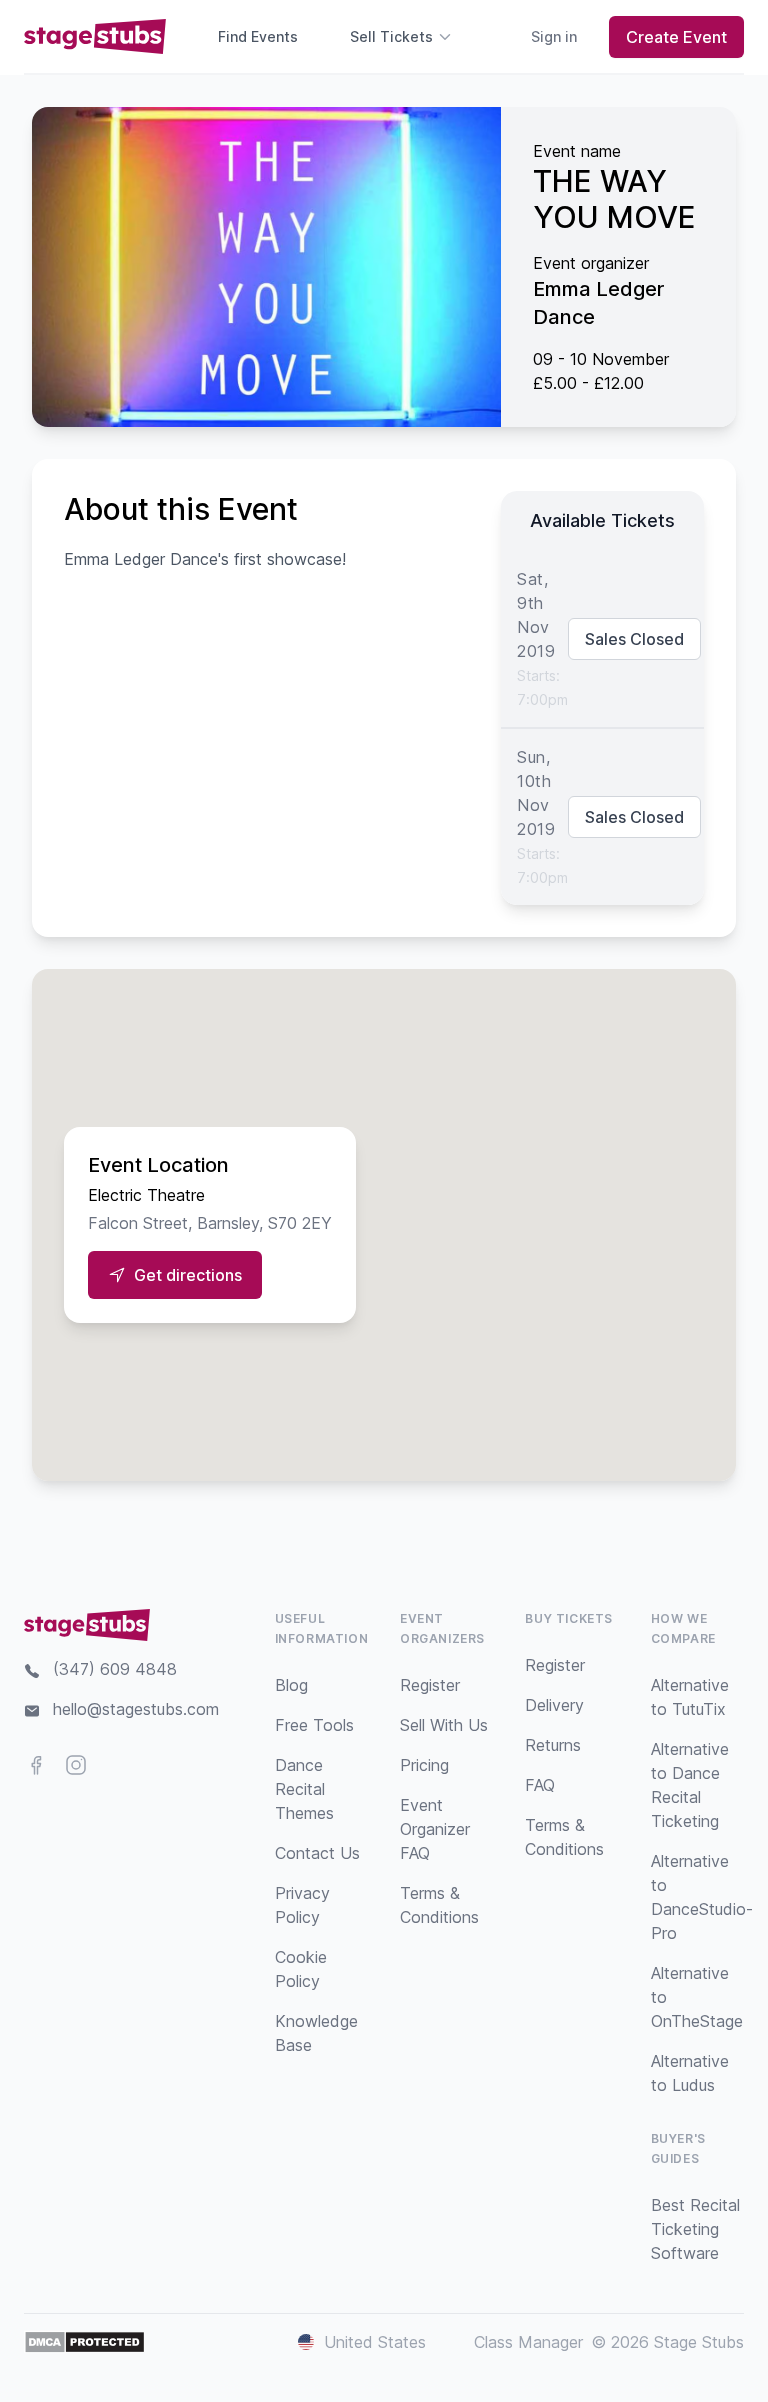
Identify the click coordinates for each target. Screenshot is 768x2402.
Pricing (424, 1765)
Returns (553, 1745)
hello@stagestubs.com (136, 1709)
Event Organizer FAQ (435, 1829)
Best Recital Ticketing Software (695, 2229)
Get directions (188, 1275)
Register (430, 1685)
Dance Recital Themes (304, 1789)
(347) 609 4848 (115, 1669)
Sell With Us (444, 1725)
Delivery (554, 1705)
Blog (291, 1685)
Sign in (554, 36)
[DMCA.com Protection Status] (84, 2342)
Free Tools (314, 1725)
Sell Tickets (391, 36)
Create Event (676, 37)
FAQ (540, 1785)
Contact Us (317, 1853)
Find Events (258, 36)
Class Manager (528, 2342)
